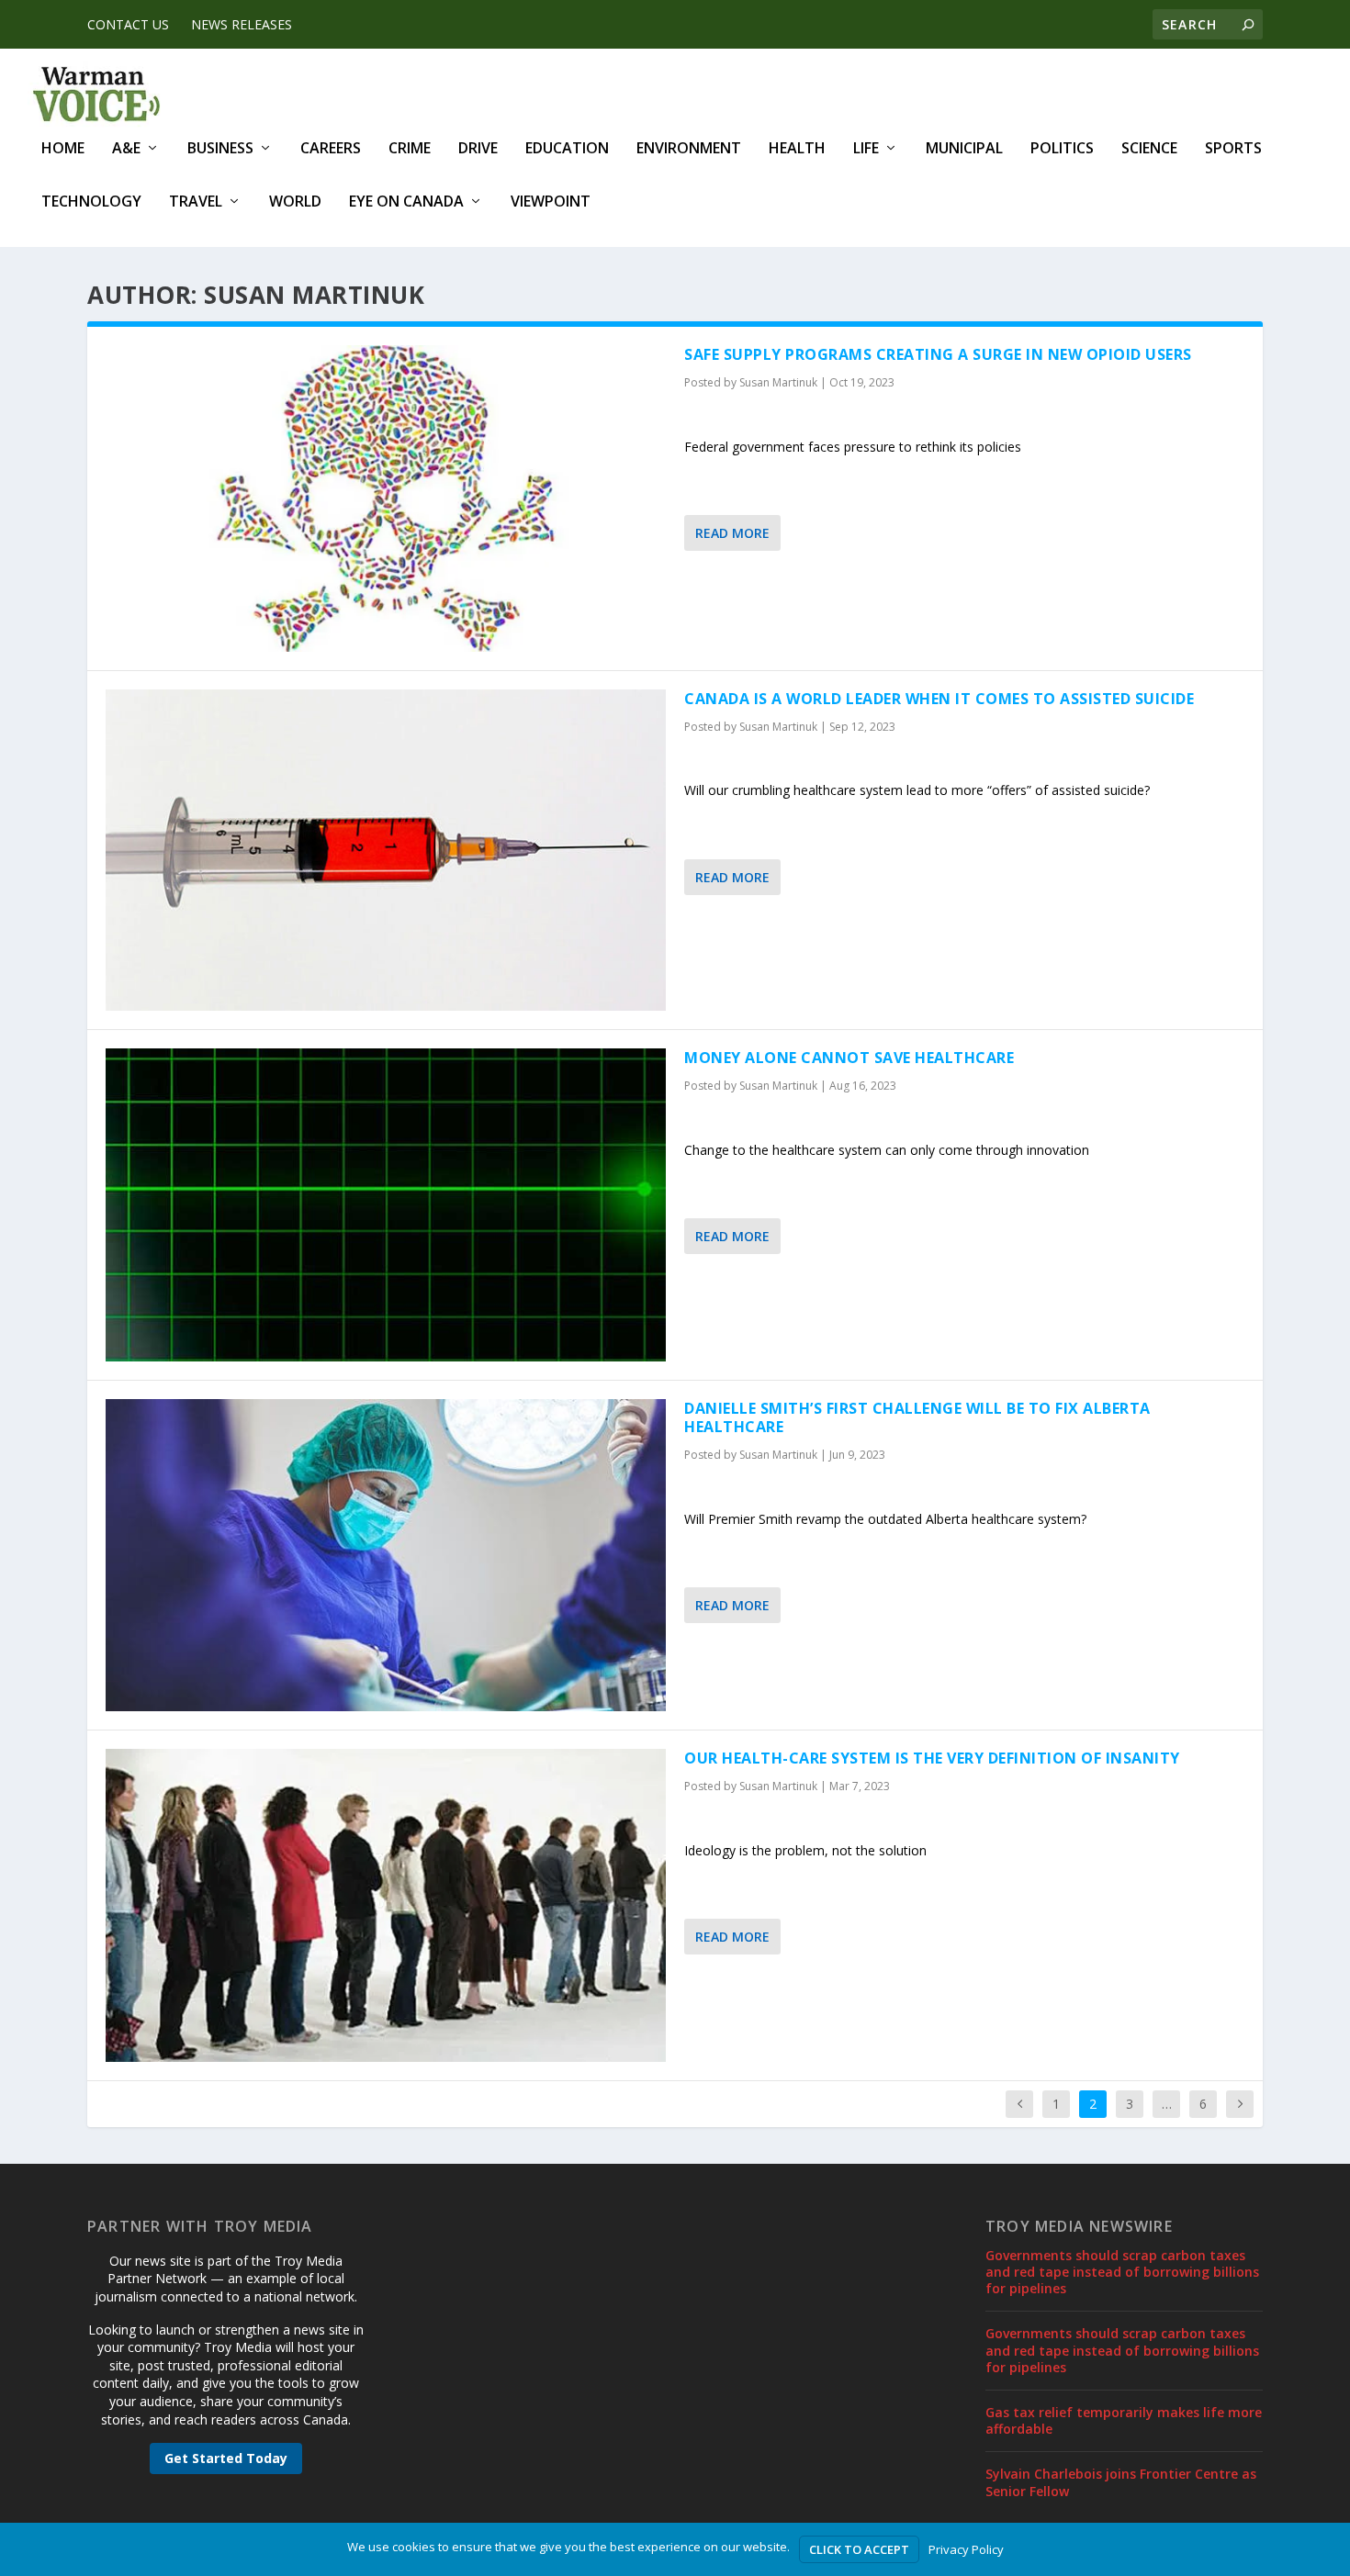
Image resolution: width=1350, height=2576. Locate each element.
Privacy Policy (966, 2549)
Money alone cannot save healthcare (849, 1058)
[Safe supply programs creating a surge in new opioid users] (386, 498)
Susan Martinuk (778, 382)
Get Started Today (226, 2458)
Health (797, 149)
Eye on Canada (406, 202)
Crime (410, 149)
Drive (478, 149)
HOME (63, 149)
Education (567, 149)
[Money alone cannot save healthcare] (386, 1205)
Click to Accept (859, 2549)
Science (1149, 149)
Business (220, 149)
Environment (689, 149)
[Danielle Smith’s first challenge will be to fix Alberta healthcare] (386, 1556)
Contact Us (128, 24)
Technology (91, 202)
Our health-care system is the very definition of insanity (932, 1758)
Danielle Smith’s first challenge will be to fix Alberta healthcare (917, 1418)
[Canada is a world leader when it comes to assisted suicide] (386, 850)
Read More (732, 533)
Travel (196, 202)
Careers (331, 149)
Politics (1062, 149)
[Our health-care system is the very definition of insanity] (386, 1905)
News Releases (242, 24)
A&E (126, 149)
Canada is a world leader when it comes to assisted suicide (939, 699)
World (295, 202)
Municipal (964, 149)
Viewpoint (551, 202)
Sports (1233, 149)
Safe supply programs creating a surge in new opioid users (938, 354)
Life (866, 149)
